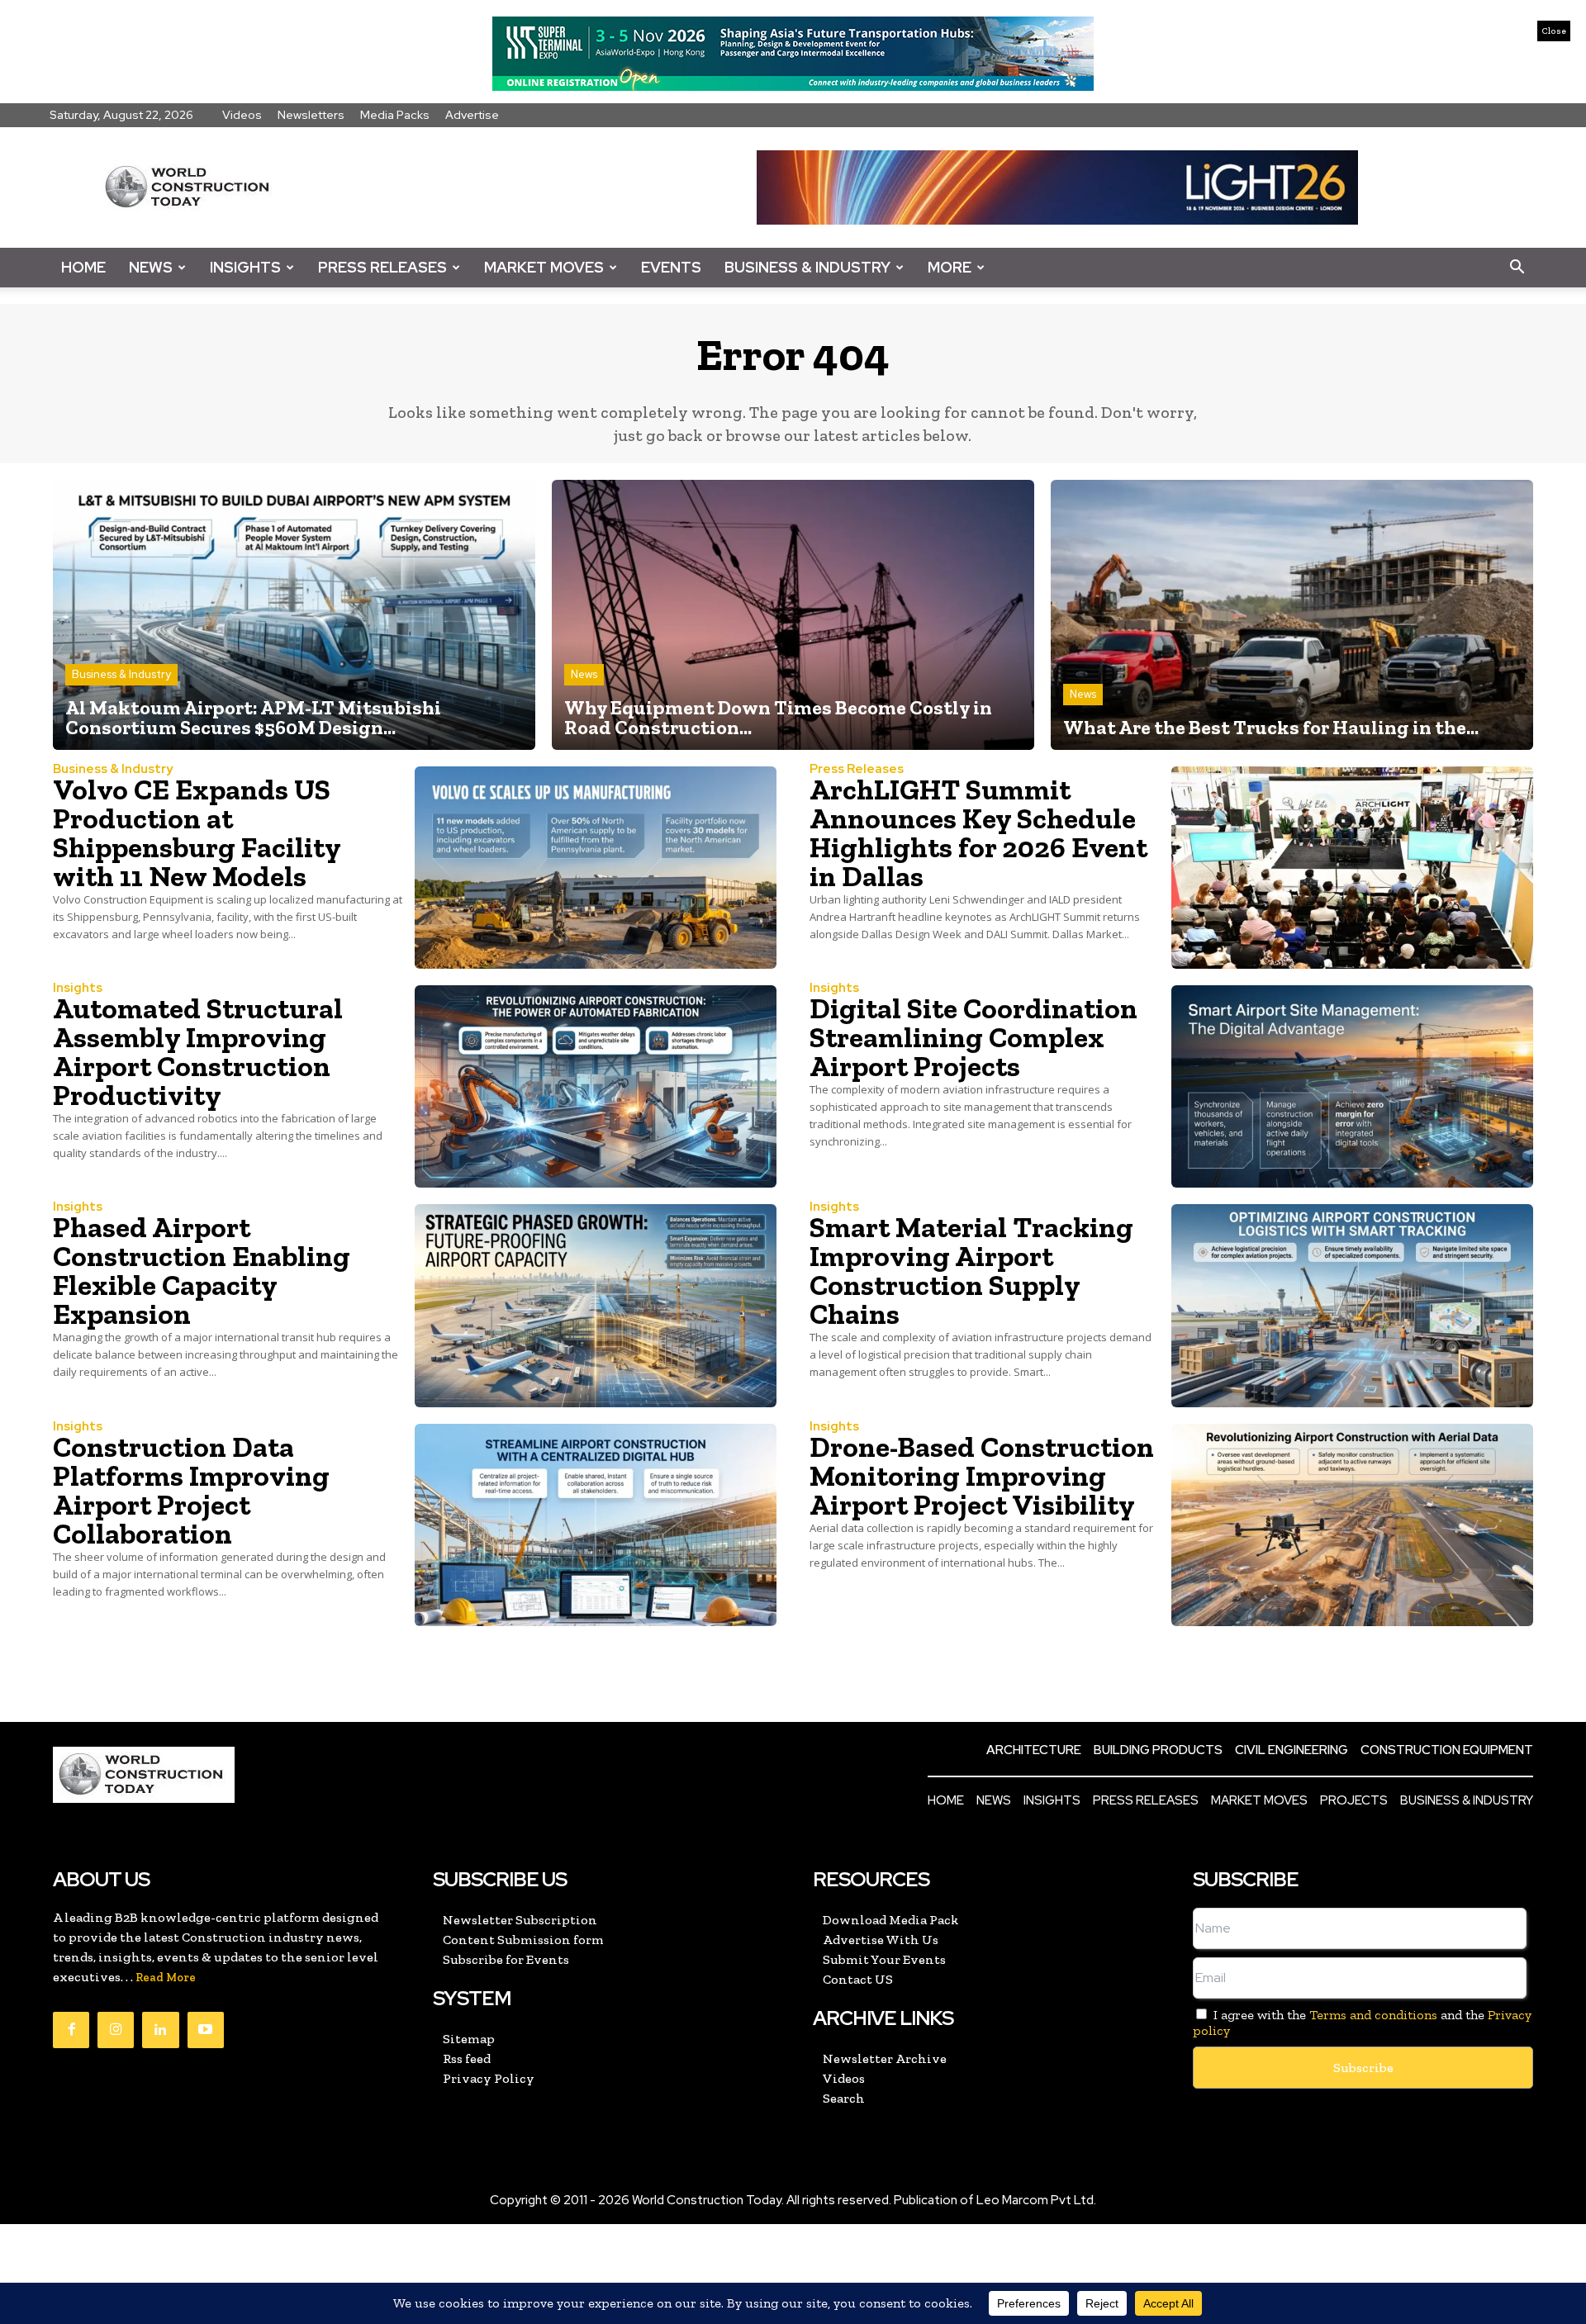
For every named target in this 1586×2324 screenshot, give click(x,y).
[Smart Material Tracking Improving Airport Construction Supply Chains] (1352, 1305)
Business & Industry (807, 267)
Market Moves (544, 267)
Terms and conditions (1373, 2015)
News (151, 267)
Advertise (472, 115)
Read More (166, 1978)
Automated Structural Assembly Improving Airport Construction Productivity (198, 1052)
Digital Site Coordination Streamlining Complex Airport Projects (973, 1037)
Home (83, 267)
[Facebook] (71, 2030)
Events (671, 267)
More (950, 267)
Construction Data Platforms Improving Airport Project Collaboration (191, 1490)
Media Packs (395, 115)
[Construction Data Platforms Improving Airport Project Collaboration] (596, 1525)
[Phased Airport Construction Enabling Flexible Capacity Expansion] (596, 1305)
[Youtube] (206, 2030)
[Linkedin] (160, 2030)
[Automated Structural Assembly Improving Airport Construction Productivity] (596, 1086)
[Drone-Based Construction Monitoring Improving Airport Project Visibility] (1352, 1525)
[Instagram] (116, 2030)
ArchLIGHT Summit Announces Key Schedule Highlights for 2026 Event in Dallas (978, 833)
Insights (245, 267)
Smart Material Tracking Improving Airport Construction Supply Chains (971, 1271)
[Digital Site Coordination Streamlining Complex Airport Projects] (1352, 1086)
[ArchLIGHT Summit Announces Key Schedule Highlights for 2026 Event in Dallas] (1352, 868)
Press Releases (382, 267)
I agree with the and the (1362, 2023)
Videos (242, 115)
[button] (1517, 268)
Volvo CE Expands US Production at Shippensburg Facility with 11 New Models (197, 833)
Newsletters (311, 115)
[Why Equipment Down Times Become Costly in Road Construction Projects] (793, 615)
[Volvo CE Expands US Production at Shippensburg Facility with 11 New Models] (596, 868)
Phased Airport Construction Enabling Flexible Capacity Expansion (202, 1271)
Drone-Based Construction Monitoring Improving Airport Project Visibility (982, 1476)
